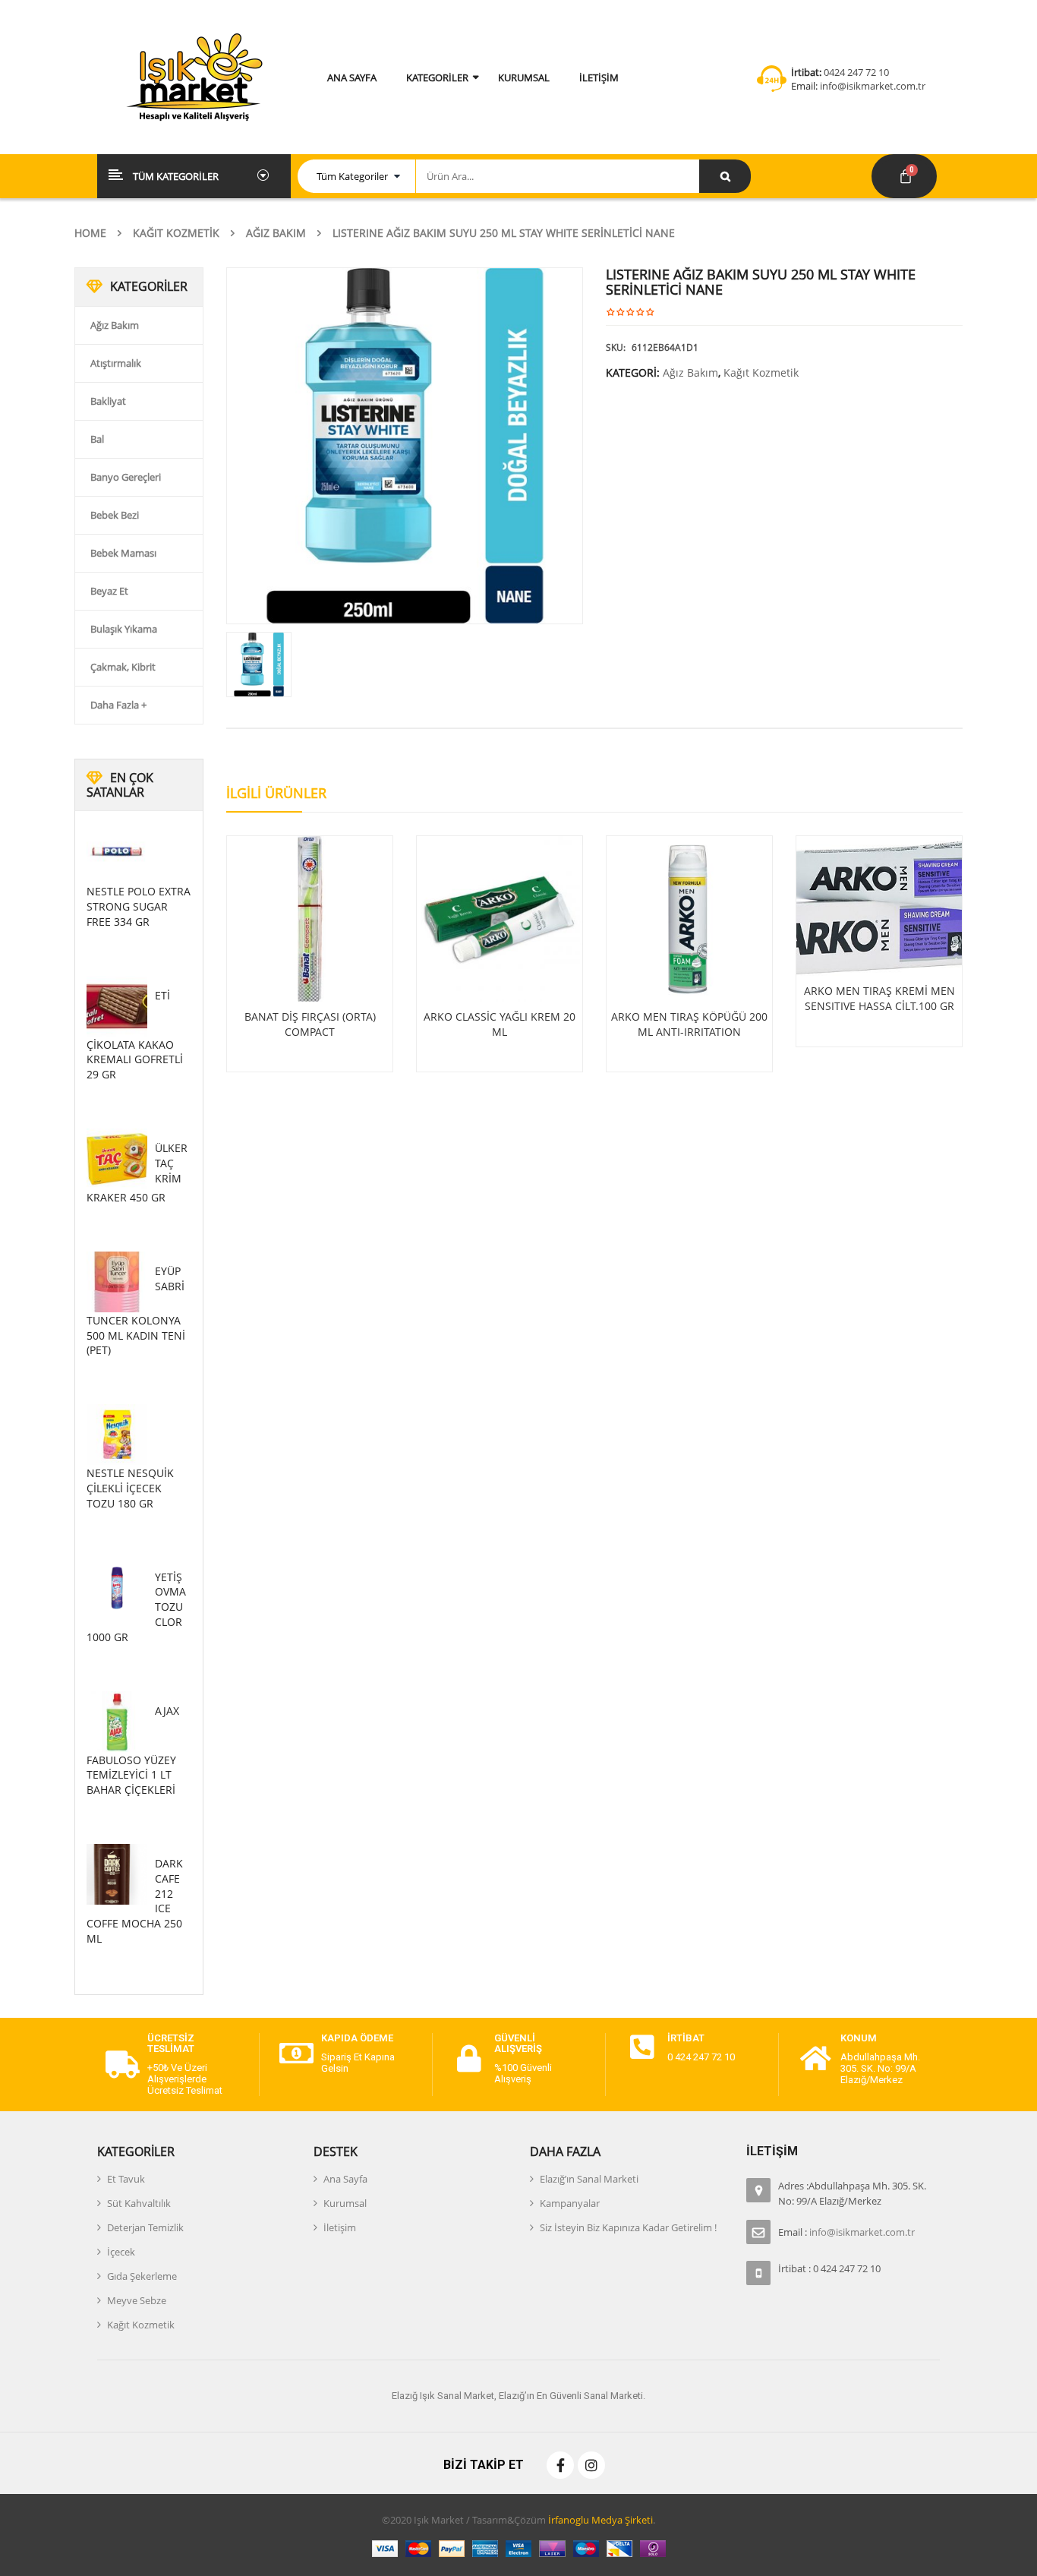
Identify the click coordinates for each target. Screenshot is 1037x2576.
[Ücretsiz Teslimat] (122, 2065)
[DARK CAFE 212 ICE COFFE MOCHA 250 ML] (117, 1874)
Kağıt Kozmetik (176, 233)
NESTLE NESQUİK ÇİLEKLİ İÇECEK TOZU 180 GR (130, 1488)
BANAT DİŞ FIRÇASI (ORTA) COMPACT (310, 1024)
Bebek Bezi (115, 515)
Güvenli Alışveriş (518, 2043)
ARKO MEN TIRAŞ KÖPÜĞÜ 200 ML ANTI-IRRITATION (689, 1024)
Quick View (310, 890)
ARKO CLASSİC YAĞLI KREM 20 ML (500, 1024)
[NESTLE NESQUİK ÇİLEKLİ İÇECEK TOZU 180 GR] (117, 1435)
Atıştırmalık (116, 363)
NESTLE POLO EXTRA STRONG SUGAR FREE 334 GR (139, 906)
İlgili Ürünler (276, 793)
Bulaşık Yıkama (124, 629)
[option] (405, 446)
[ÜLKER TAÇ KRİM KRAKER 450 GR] (117, 1159)
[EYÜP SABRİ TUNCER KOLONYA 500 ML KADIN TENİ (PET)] (117, 1282)
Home (90, 233)
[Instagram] (591, 2465)
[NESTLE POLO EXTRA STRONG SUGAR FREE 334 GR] (117, 853)
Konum (859, 2038)
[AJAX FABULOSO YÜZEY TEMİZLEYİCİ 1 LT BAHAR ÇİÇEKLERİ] (117, 1722)
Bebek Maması (123, 553)
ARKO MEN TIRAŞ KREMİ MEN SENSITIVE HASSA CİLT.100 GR (879, 998)
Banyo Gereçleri (126, 477)
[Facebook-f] (560, 2465)
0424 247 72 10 (856, 72)
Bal (97, 439)
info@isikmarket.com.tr (872, 86)
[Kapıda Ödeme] (296, 2054)
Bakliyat (108, 401)
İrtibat (686, 2038)
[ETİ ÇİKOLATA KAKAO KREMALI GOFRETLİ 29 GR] (117, 1006)
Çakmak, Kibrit (123, 667)
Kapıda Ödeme (357, 2038)
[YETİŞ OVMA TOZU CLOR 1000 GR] (117, 1588)
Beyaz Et (109, 591)
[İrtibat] (642, 2047)
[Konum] (815, 2059)
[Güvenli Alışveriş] (469, 2059)
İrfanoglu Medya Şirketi (600, 2520)
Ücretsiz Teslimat (171, 2043)
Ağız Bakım (276, 233)
